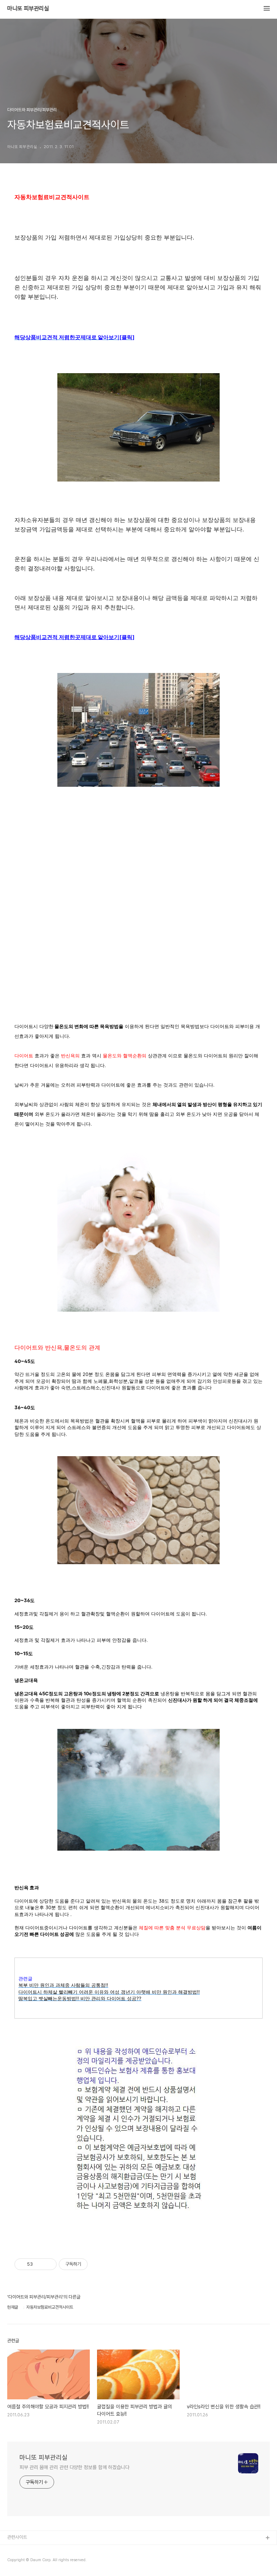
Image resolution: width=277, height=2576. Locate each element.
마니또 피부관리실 (28, 9)
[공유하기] (39, 2264)
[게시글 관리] (49, 2264)
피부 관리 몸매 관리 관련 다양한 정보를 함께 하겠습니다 (74, 2467)
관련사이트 (17, 2537)
